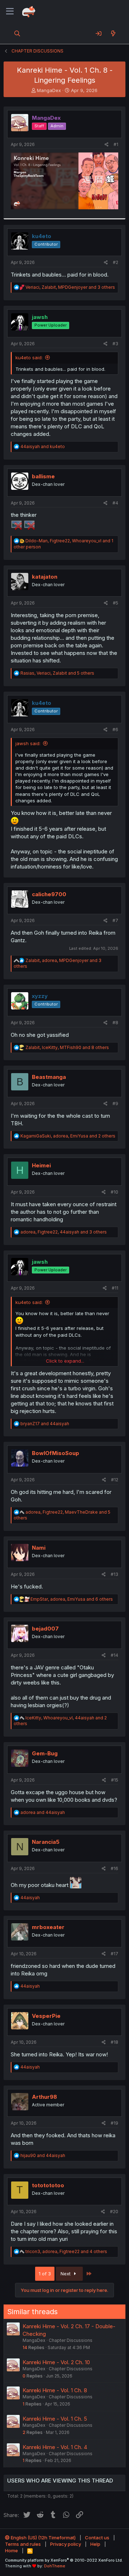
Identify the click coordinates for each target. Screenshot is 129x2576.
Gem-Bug (45, 1753)
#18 (114, 2042)
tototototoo (48, 2185)
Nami (39, 1548)
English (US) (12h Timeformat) (43, 2538)
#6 (115, 730)
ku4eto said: (29, 357)
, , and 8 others (67, 1047)
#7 (115, 920)
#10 (114, 1192)
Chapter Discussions (71, 2340)
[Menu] (10, 12)
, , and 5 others (57, 673)
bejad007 (45, 1629)
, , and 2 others (68, 1136)
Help (95, 2544)
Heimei (41, 1165)
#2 (116, 262)
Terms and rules (23, 2544)
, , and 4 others (66, 2251)
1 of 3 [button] (45, 2274)
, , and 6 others (72, 1599)
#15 (115, 1780)
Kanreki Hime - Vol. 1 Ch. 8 (55, 2390)
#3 (115, 344)
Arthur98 (44, 2097)
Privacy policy (66, 2544)
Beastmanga (49, 1077)
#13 (114, 1574)
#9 (115, 1104)
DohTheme (55, 2566)
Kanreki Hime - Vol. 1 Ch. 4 (55, 2447)
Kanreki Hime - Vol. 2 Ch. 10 (56, 2362)
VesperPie (46, 2016)
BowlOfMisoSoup (56, 1453)
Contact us (97, 2538)
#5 (116, 603)
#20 (114, 2212)
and (43, 446)
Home (11, 2550)
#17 (114, 1954)
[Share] (107, 145)
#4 (115, 503)
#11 (115, 1288)
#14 (114, 1655)
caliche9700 (49, 894)
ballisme (43, 476)
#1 (116, 144)
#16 (114, 1868)
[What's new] (113, 33)
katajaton (45, 577)
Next (66, 2274)
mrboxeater (48, 1927)
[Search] (17, 33)
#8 (115, 1023)
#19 (114, 2123)
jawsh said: (28, 743)
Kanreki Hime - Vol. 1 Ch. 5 (55, 2419)
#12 (115, 1480)
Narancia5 (46, 1842)
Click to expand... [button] (65, 1361)
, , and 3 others (70, 287)
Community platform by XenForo (64, 2560)
